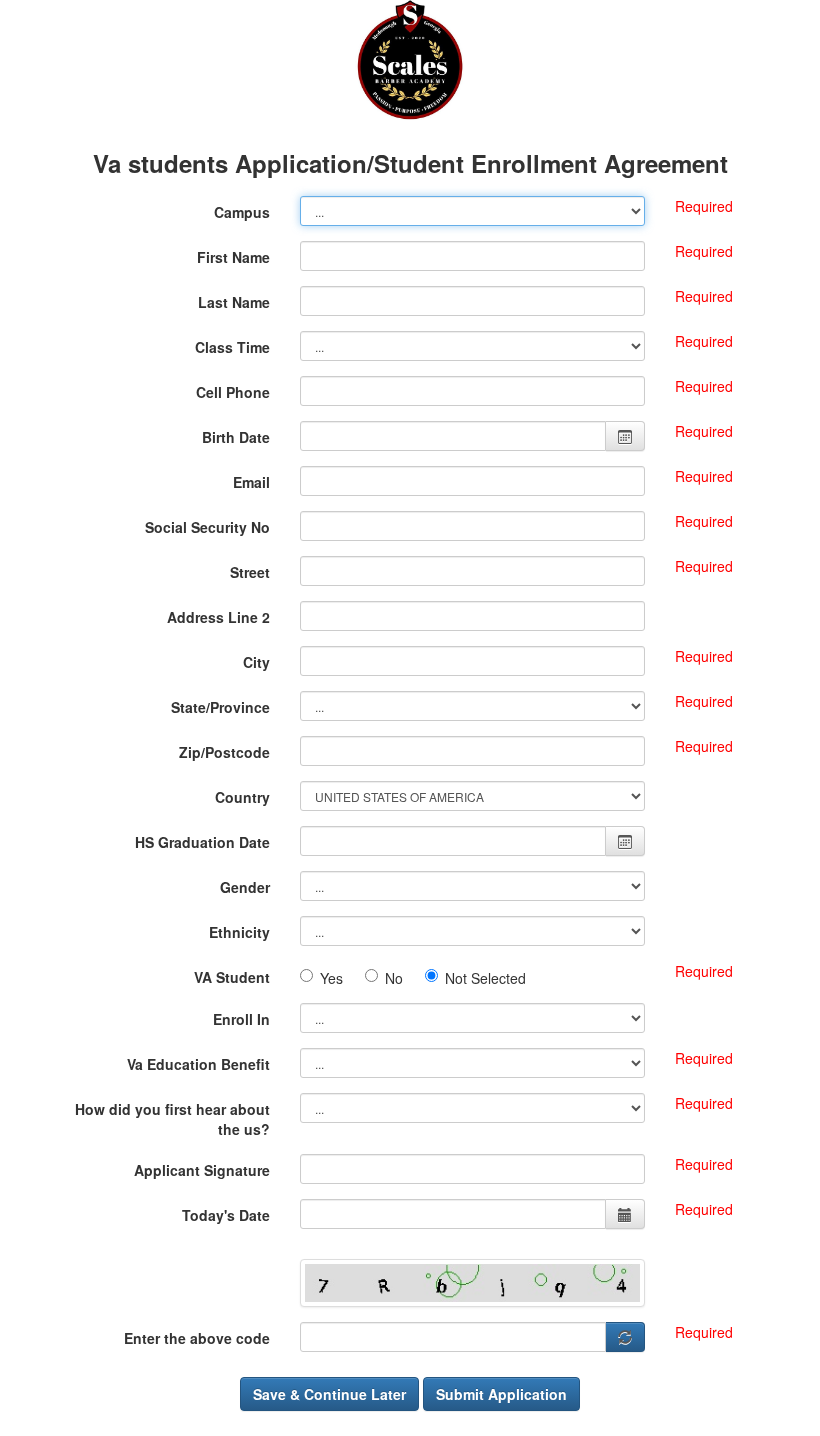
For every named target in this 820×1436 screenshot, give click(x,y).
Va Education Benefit (198, 1064)
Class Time (232, 347)
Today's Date (226, 1215)
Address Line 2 (218, 617)
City (256, 662)
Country (242, 797)
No (400, 978)
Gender (245, 887)
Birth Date (236, 437)
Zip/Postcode (224, 752)
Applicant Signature (202, 1170)
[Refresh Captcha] (625, 1337)
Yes (337, 978)
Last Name (234, 302)
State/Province (220, 707)
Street (250, 572)
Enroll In (241, 1019)
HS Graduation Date (202, 842)
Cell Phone (233, 392)
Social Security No (207, 527)
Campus (242, 212)
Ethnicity (239, 932)
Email (251, 482)
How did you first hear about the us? (172, 1119)
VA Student (232, 977)
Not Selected (485, 978)
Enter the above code (197, 1338)
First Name (233, 257)
